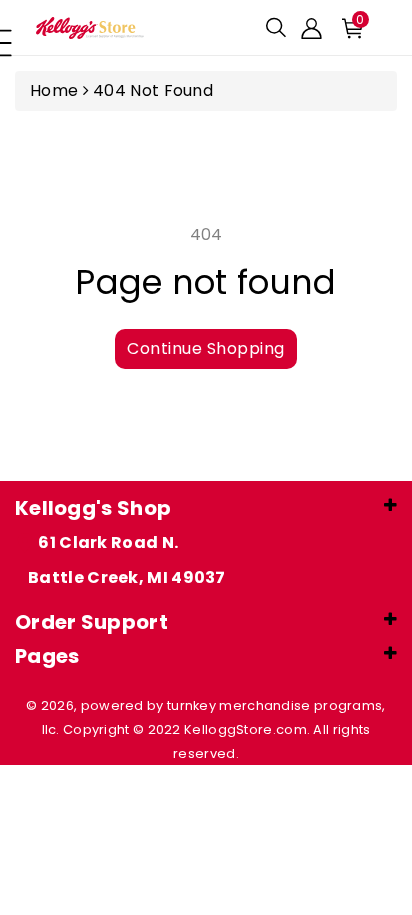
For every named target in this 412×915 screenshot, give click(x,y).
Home (54, 90)
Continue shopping (206, 348)
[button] (276, 27)
